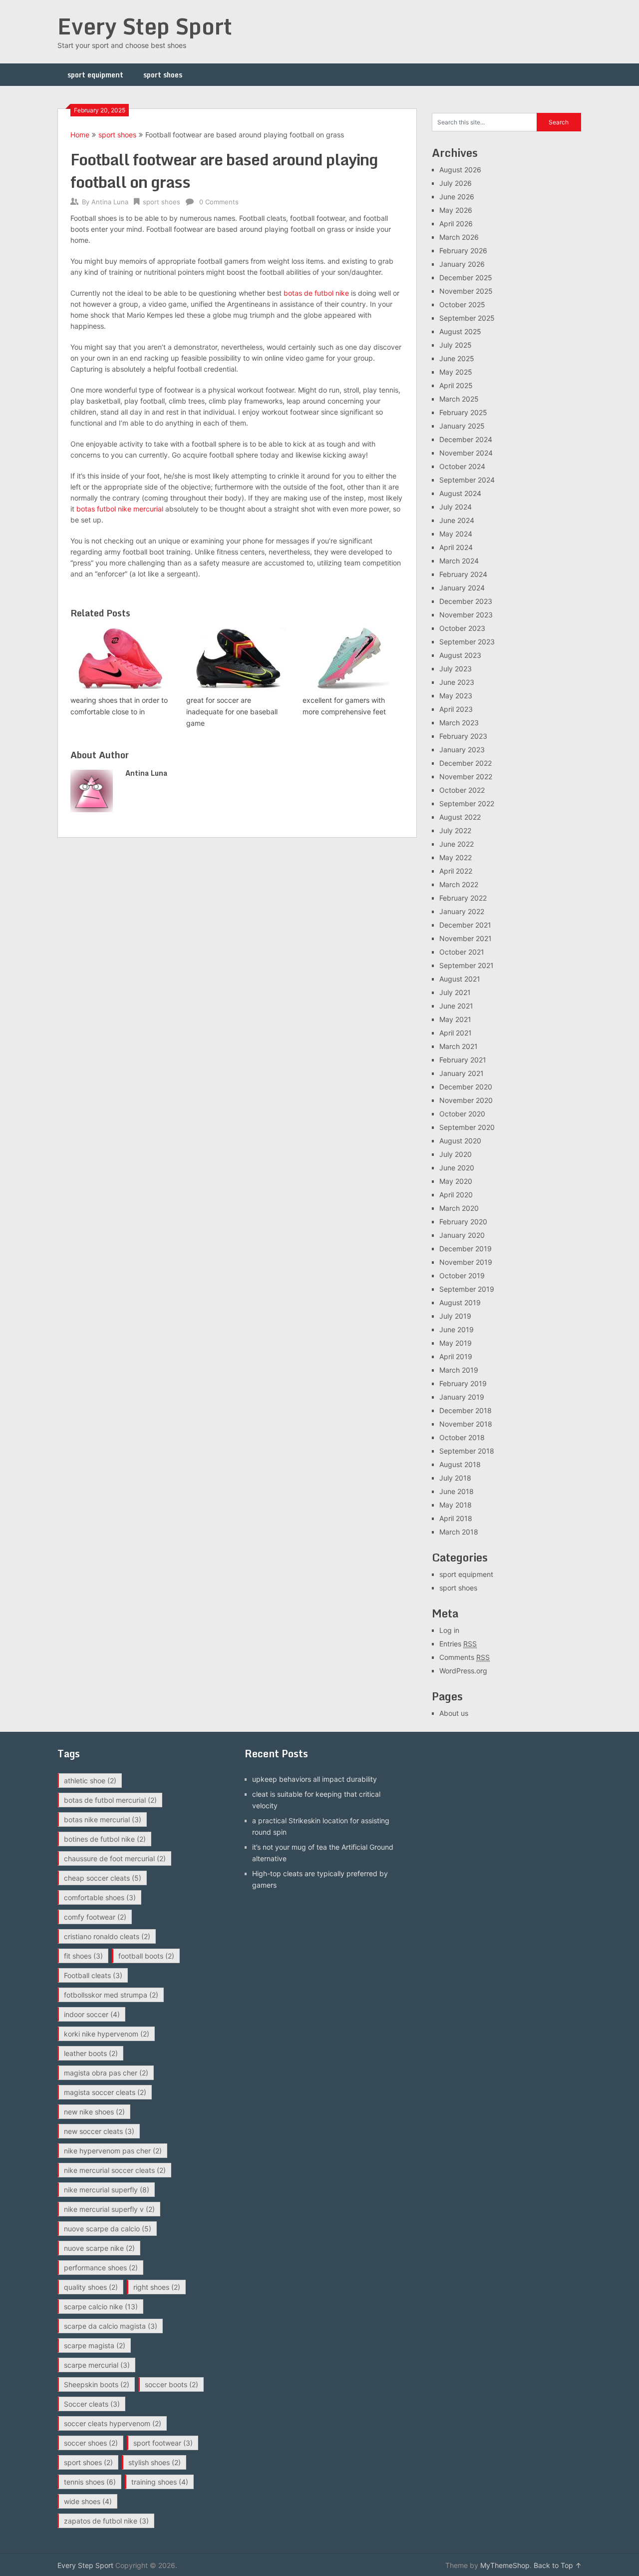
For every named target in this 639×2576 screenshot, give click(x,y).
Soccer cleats (92, 2404)
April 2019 (456, 1356)
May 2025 (456, 372)
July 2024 (456, 507)
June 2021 (456, 1006)
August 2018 (460, 1464)
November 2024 (466, 453)
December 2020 (466, 1087)
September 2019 (467, 1289)
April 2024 (456, 547)
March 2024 (459, 561)
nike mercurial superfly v (109, 2209)
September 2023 (467, 642)
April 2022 (456, 871)
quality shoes (91, 2287)
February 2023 (463, 736)
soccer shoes (91, 2443)
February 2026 (463, 251)
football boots (146, 1956)
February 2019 (463, 1383)
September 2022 (467, 803)
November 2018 (466, 1424)
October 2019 (462, 1276)
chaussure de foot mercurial (115, 1858)
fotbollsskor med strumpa (111, 1995)
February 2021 (463, 1060)
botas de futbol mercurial (110, 1800)
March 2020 (459, 1208)
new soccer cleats (99, 2131)
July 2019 (455, 1316)
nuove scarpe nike (99, 2248)
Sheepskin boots (97, 2384)
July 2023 (456, 669)
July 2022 (455, 830)
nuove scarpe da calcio (108, 2229)
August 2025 (460, 331)
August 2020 (460, 1141)
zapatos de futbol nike (106, 2521)
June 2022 (457, 844)
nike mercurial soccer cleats (115, 2170)
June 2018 (457, 1491)
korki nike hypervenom (107, 2034)
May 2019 (456, 1343)
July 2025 (456, 345)
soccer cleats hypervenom (113, 2423)
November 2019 (466, 1262)
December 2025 (466, 277)
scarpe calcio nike (101, 2307)
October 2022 (462, 790)
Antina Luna (110, 202)
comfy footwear (95, 1917)
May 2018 (456, 1505)
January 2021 (462, 1073)
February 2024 (463, 574)
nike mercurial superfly (107, 2190)
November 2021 (466, 938)
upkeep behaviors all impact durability (315, 1779)
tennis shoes (90, 2482)
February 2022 (463, 898)
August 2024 (460, 493)
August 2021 (460, 979)
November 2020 (466, 1100)
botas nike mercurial (103, 1819)
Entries (458, 1644)
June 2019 (457, 1329)
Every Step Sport (145, 26)
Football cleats (93, 1975)
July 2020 (456, 1154)
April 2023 (456, 709)
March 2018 (459, 1532)
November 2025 (466, 291)
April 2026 (456, 224)
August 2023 (460, 655)
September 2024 (467, 480)
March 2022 (459, 884)
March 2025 (459, 399)
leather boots (91, 2053)
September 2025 (467, 318)
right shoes (157, 2287)
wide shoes (88, 2501)
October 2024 (462, 466)
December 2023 (466, 601)
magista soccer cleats (105, 2092)
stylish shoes (155, 2462)
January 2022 (462, 911)
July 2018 (455, 1478)
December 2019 (466, 1249)
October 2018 (462, 1437)
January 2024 (462, 588)
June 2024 (457, 520)
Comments (465, 1657)
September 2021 (467, 965)
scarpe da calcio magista (111, 2326)
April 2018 (456, 1518)
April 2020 (456, 1195)
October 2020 (462, 1114)
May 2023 (456, 696)
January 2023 (462, 750)
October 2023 (462, 628)
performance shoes (101, 2268)
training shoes (160, 2482)
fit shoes (83, 1956)
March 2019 (459, 1370)
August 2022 (460, 817)
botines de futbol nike (105, 1839)
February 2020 (463, 1222)
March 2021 (459, 1046)
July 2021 (455, 992)
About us (454, 1713)
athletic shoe (90, 1781)
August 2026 (460, 170)
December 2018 (466, 1410)
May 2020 (456, 1181)
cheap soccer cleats (103, 1878)
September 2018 (467, 1451)
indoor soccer (92, 2014)
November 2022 (466, 776)
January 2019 (462, 1397)
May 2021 (455, 1019)
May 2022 (456, 857)
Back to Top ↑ (558, 2565)
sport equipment (95, 75)
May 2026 (456, 210)
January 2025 (462, 426)
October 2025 (462, 304)
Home (80, 135)
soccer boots (171, 2384)
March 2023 (459, 723)
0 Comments (219, 202)
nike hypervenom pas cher (113, 2151)
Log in (449, 1630)
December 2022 (466, 763)
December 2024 (466, 439)
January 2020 (462, 1235)
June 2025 (457, 358)
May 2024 (456, 534)
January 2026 (462, 264)
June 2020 (457, 1168)
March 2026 (459, 237)
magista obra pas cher (106, 2073)
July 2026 (456, 183)
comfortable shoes (100, 1897)
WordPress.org (463, 1671)
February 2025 (463, 412)
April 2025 (456, 385)
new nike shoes (94, 2112)
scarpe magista (95, 2345)
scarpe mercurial (97, 2365)
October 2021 (462, 952)
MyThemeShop (505, 2565)
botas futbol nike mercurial (120, 509)
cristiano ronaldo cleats (107, 1936)
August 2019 (460, 1302)
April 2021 (456, 1033)
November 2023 (466, 615)
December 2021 (465, 925)
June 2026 (457, 197)
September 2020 (467, 1127)
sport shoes (163, 75)
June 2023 (457, 682)
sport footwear (163, 2443)
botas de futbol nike (316, 293)
